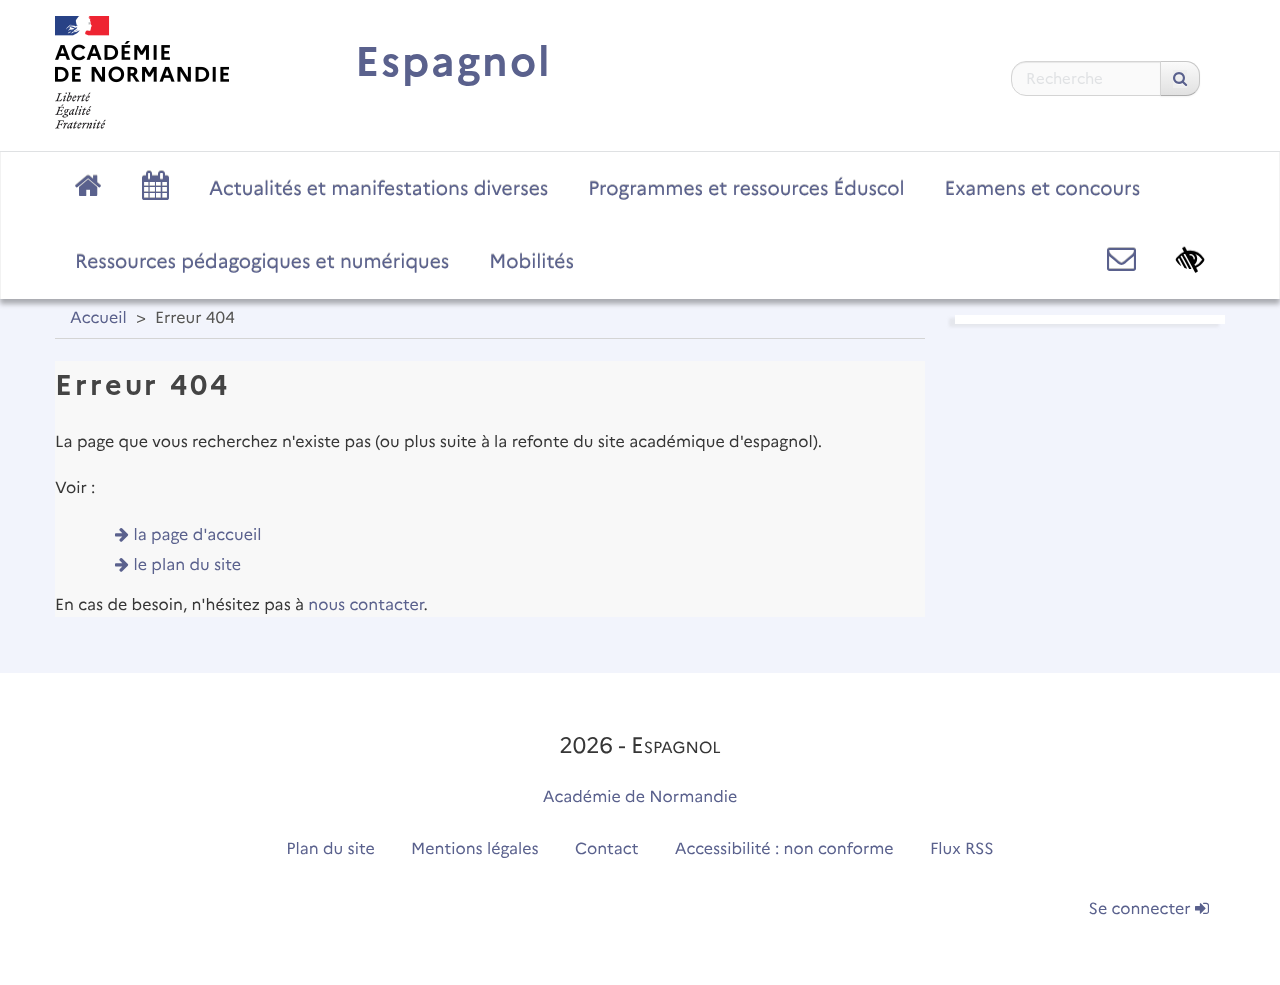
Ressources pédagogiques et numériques (262, 261)
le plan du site (188, 565)
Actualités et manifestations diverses (378, 188)
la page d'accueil (198, 535)
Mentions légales (475, 849)
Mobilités (531, 261)
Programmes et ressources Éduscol (746, 188)
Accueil (98, 318)
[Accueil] (142, 72)
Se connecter (1142, 909)
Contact (607, 849)
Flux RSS (962, 849)
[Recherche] (1180, 78)
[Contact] (1121, 259)
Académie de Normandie (640, 797)
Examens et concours (1043, 188)
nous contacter (365, 605)
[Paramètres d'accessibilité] (1190, 259)
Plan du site (330, 849)
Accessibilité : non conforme (784, 849)
